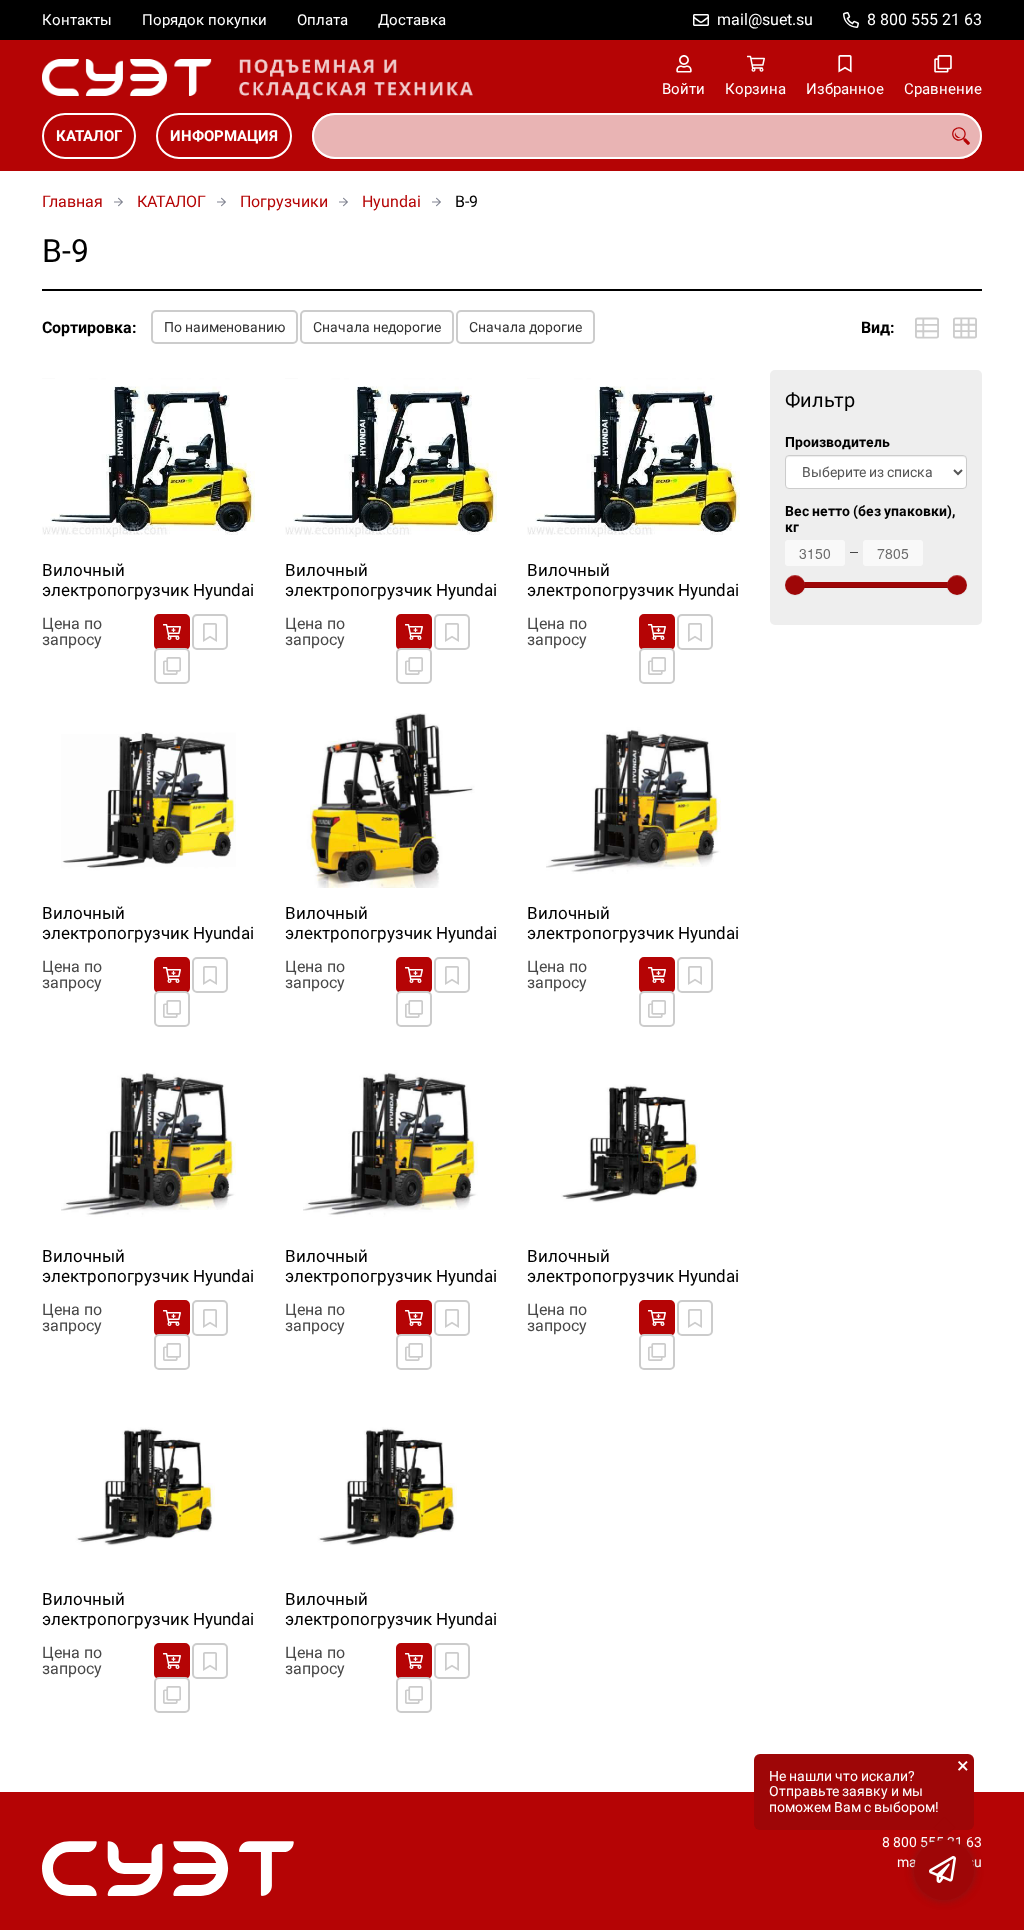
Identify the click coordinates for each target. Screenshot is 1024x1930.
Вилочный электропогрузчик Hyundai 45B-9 (148, 1610)
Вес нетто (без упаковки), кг (870, 519)
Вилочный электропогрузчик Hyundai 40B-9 (633, 1267)
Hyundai (391, 201)
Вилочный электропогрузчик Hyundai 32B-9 (148, 1267)
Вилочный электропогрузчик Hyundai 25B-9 (391, 924)
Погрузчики (284, 201)
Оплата (322, 20)
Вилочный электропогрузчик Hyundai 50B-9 (391, 1610)
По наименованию (224, 327)
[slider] (795, 585)
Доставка (412, 20)
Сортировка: (89, 327)
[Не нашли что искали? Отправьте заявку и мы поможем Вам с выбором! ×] (944, 1870)
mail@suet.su (765, 19)
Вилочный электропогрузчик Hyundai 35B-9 (391, 1267)
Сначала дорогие (525, 327)
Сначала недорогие (377, 327)
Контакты (77, 20)
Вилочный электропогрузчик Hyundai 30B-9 (633, 924)
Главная (72, 201)
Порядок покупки (204, 20)
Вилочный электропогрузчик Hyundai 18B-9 (391, 581)
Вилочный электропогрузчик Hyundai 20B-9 (633, 581)
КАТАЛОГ (89, 136)
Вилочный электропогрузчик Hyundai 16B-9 (148, 581)
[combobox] (647, 136)
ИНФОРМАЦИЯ (224, 136)
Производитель (837, 442)
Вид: (878, 327)
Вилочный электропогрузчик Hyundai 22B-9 (148, 924)
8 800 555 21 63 (924, 19)
